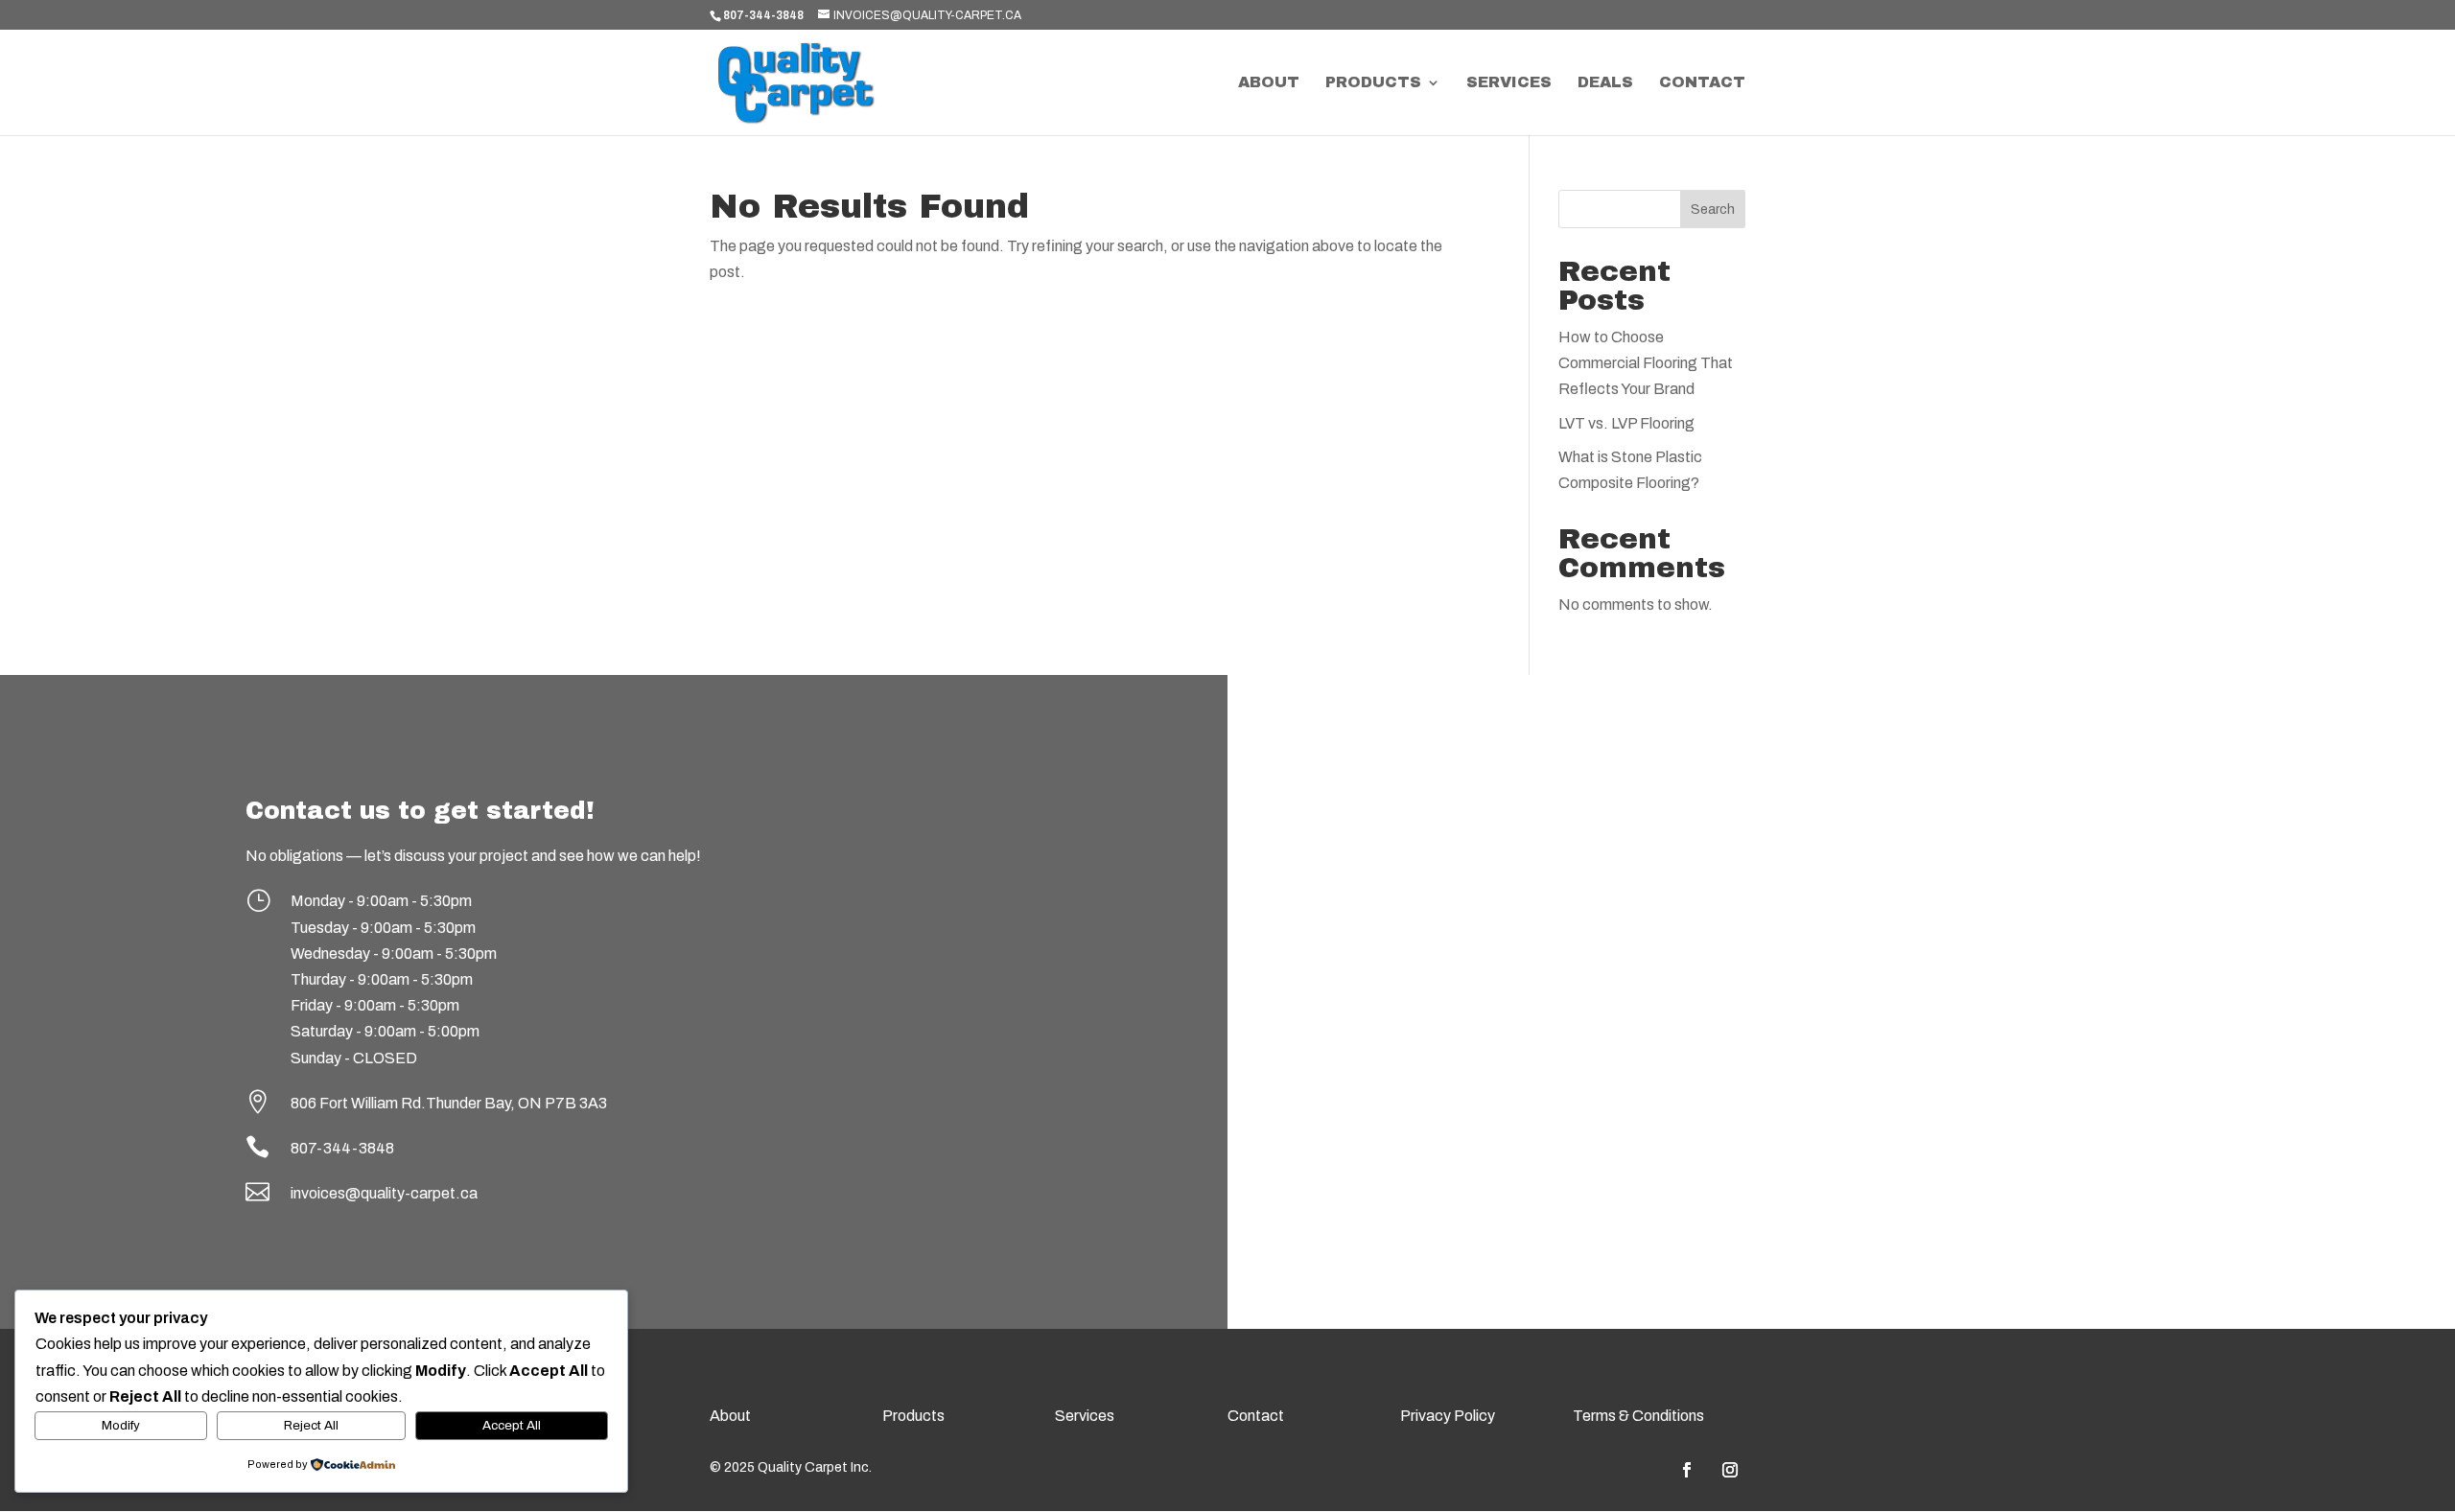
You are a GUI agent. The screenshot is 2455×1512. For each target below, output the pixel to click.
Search (1713, 209)
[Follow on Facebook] (1687, 1470)
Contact (1702, 83)
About (1269, 83)
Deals (1605, 83)
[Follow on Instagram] (1730, 1470)
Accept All (512, 1425)
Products (1373, 83)
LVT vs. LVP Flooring (1626, 423)
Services (1509, 83)
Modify (121, 1425)
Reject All (311, 1425)
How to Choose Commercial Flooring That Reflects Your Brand (1646, 363)
